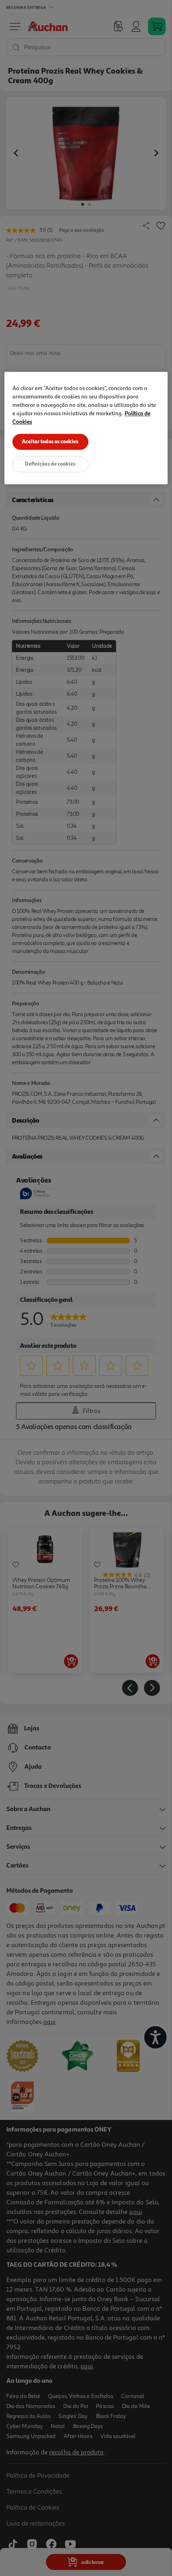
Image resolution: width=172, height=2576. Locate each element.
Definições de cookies (50, 464)
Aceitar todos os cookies (50, 441)
